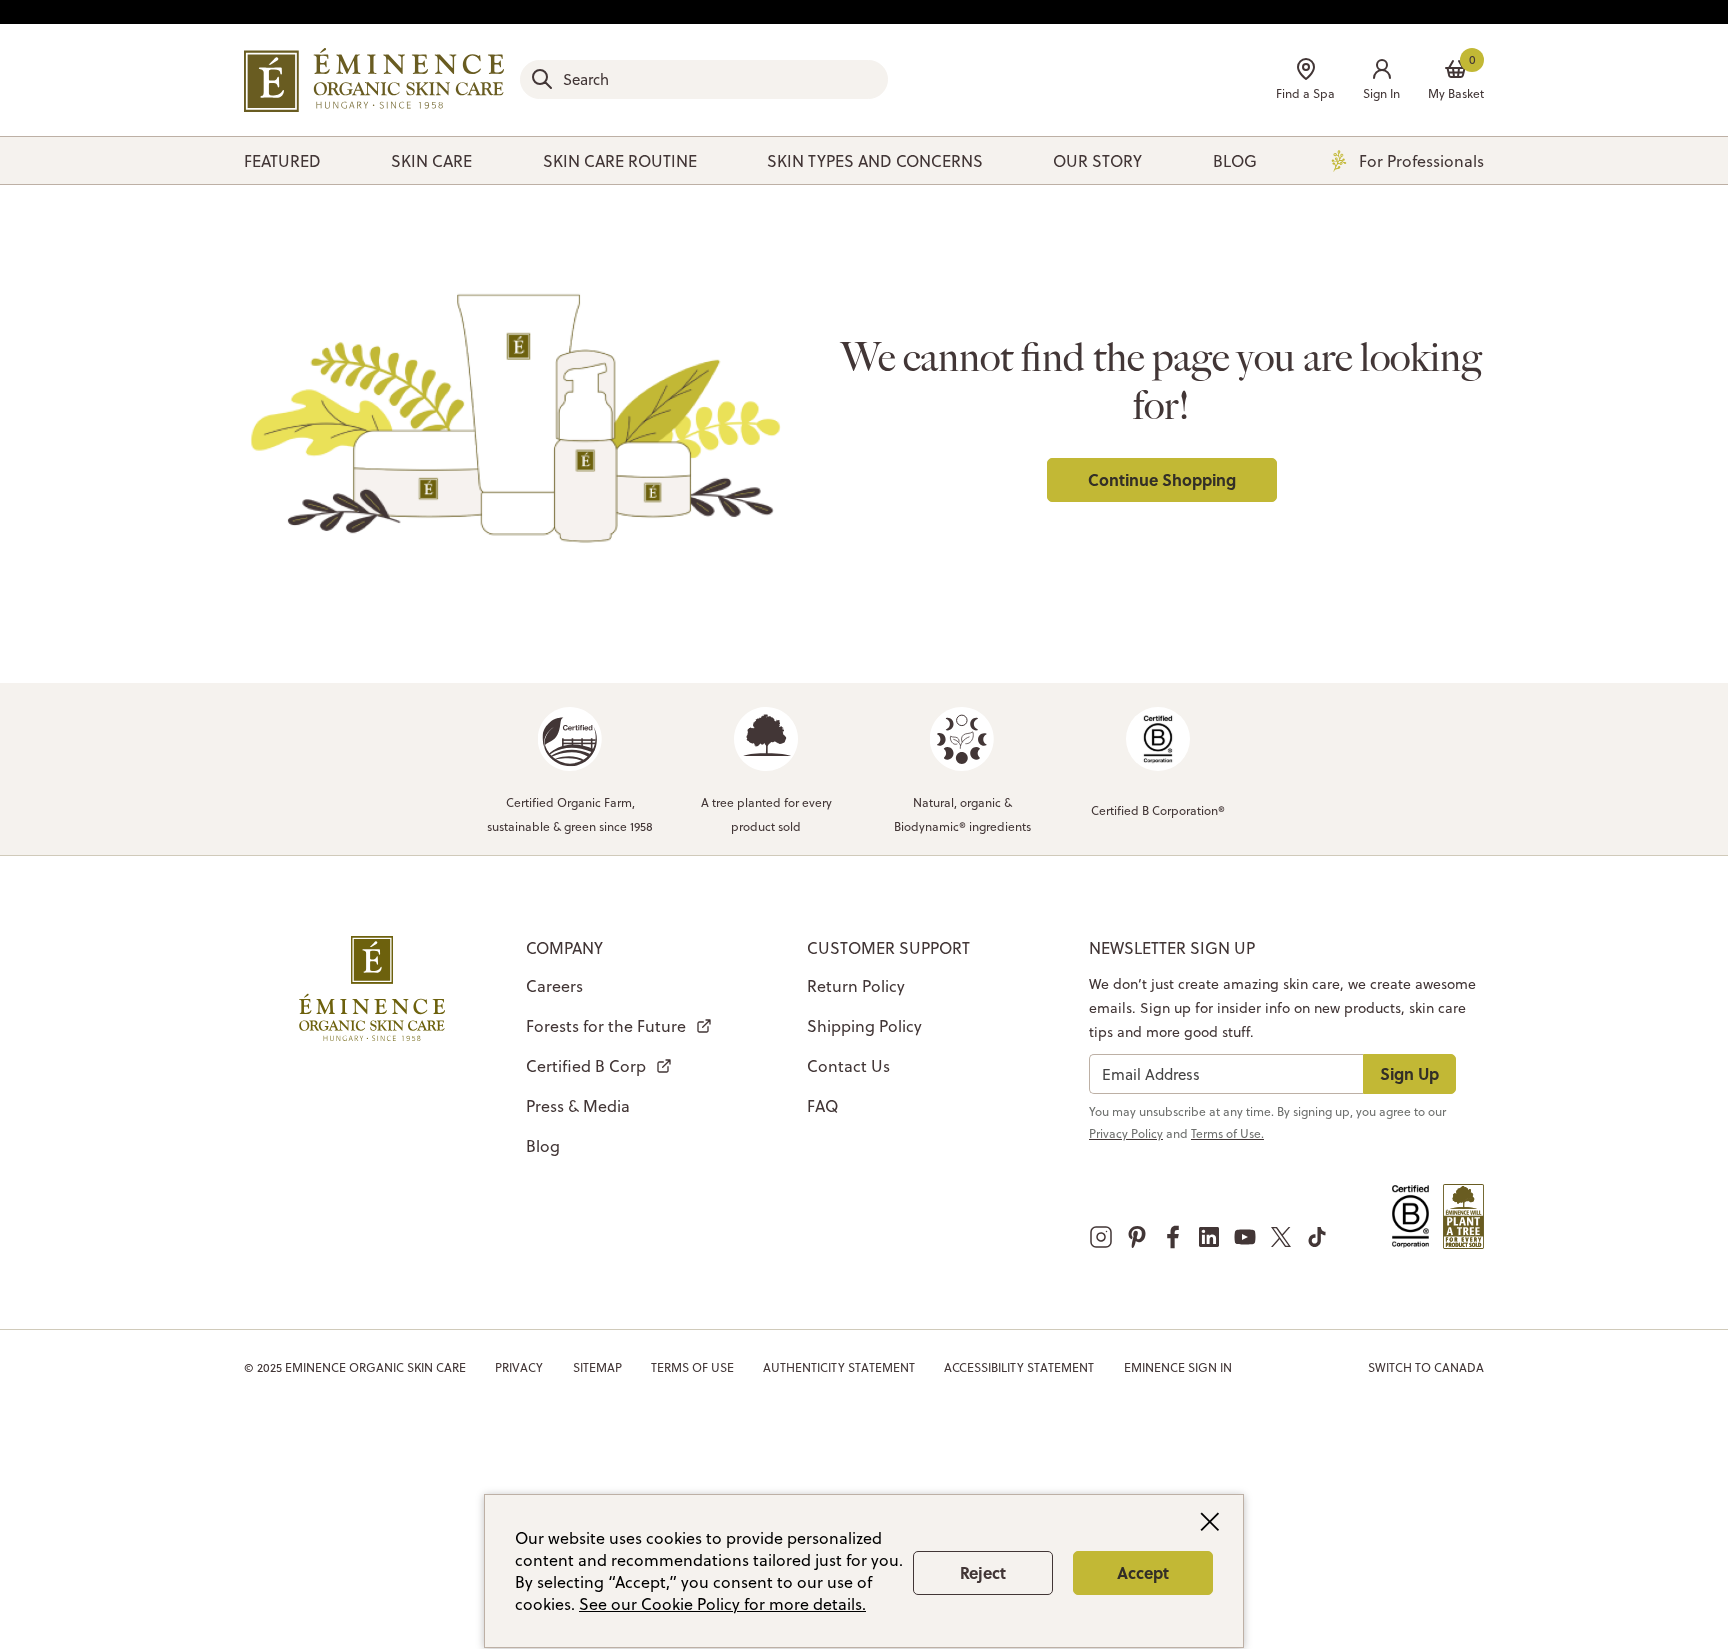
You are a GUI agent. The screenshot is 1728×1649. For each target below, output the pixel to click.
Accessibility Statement (1019, 1367)
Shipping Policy (864, 1026)
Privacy (519, 1367)
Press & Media (578, 1106)
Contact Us (848, 1066)
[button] (1381, 81)
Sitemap (597, 1367)
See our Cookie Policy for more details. (722, 1604)
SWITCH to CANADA (1426, 1367)
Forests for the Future (606, 1026)
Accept (1143, 1572)
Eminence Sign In (1178, 1367)
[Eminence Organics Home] (374, 80)
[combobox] (704, 79)
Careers (554, 986)
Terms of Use (692, 1367)
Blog (543, 1146)
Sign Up (1409, 1073)
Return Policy (856, 986)
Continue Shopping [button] (1162, 479)
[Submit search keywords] (542, 79)
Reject (983, 1572)
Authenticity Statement (839, 1367)
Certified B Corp (586, 1066)
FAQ (822, 1106)
